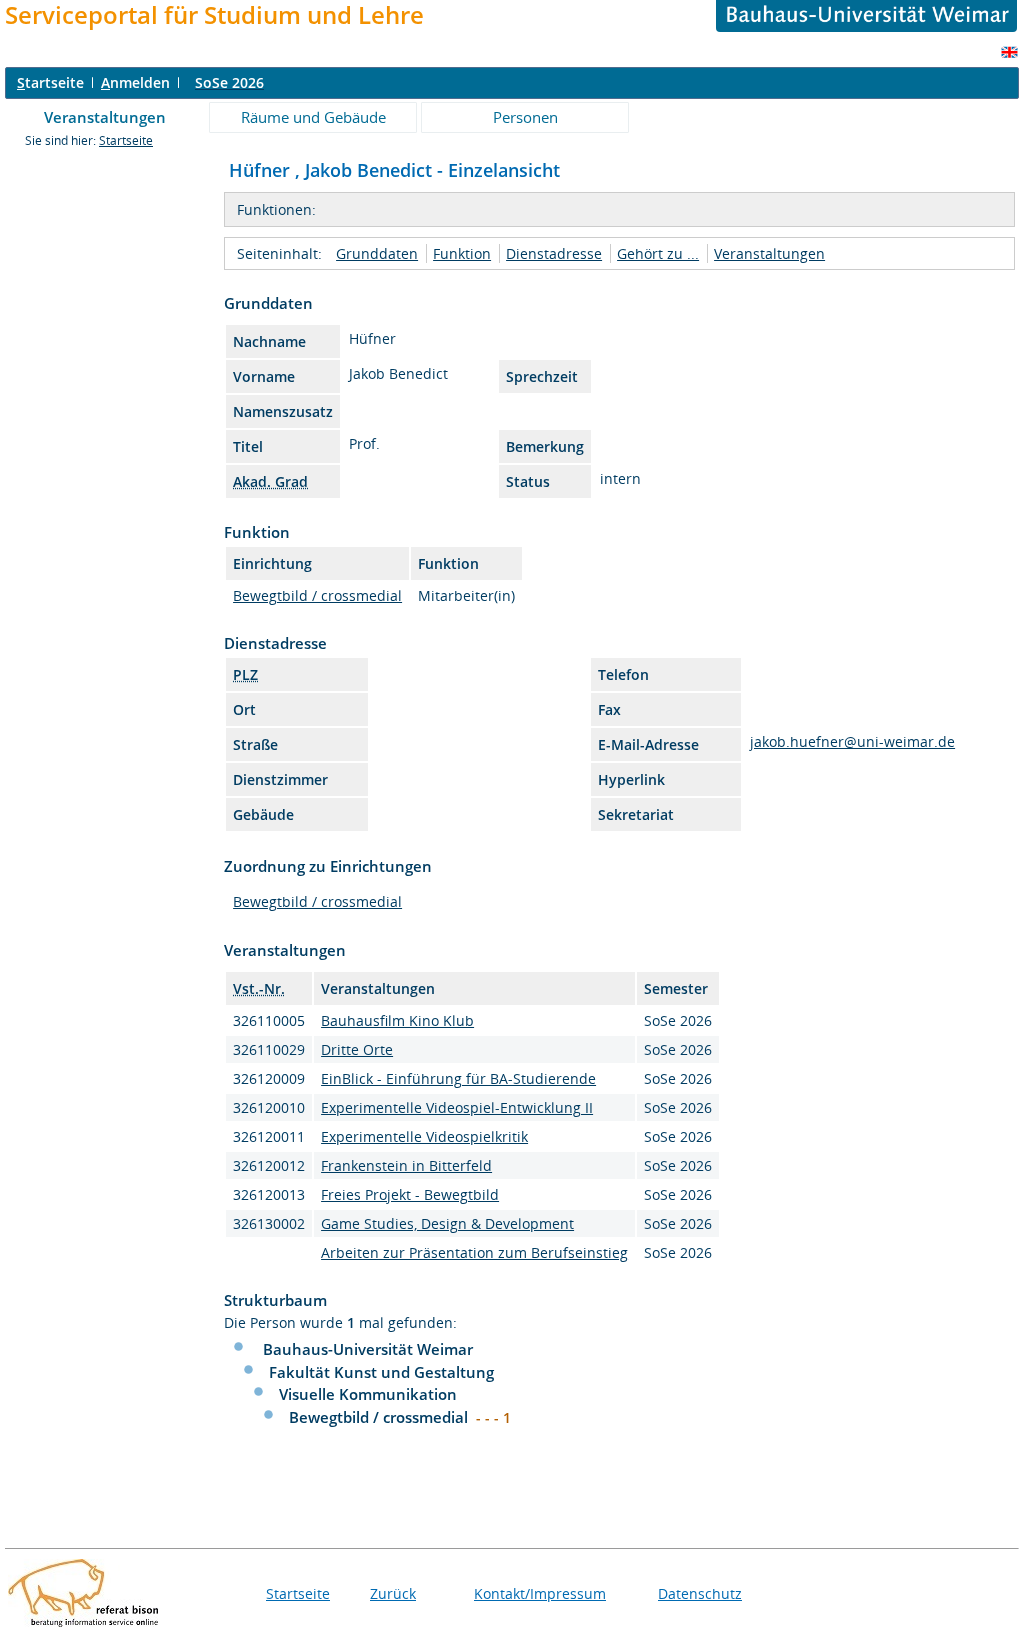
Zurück (393, 1593)
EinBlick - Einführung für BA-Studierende (458, 1078)
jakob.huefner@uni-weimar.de (852, 741)
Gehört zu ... (658, 253)
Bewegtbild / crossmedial (317, 595)
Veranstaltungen (105, 117)
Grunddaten (377, 253)
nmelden (135, 82)
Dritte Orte (357, 1049)
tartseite (50, 82)
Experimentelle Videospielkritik (424, 1136)
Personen (525, 117)
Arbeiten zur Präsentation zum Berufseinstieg (474, 1252)
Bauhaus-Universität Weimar (368, 1349)
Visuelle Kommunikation (368, 1394)
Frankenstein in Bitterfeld (406, 1165)
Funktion (462, 253)
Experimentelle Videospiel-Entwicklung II (457, 1107)
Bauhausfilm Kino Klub (397, 1020)
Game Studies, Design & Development (447, 1223)
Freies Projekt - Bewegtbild (410, 1194)
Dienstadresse (554, 253)
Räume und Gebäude (313, 117)
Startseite (126, 140)
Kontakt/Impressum (540, 1593)
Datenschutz (700, 1593)
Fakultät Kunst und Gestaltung (381, 1372)
